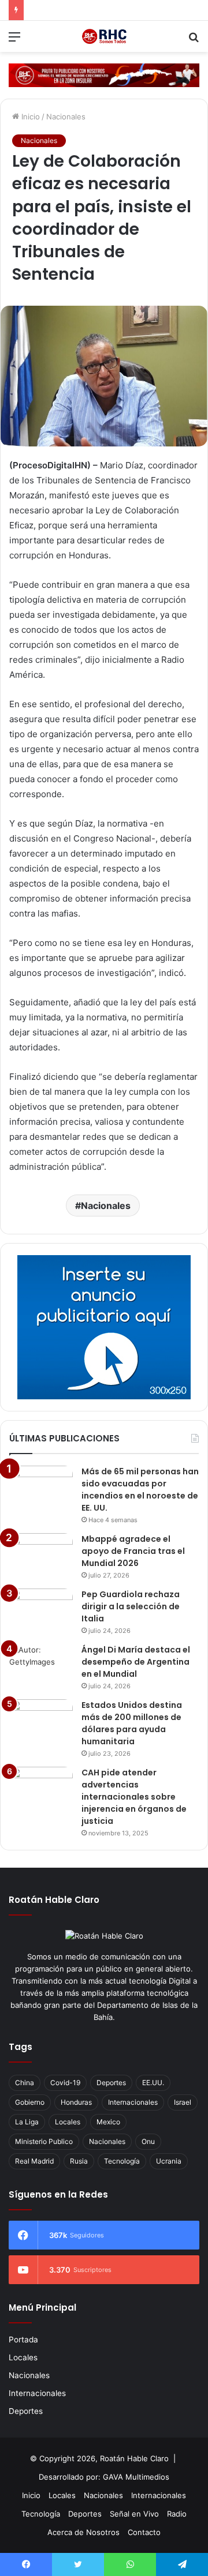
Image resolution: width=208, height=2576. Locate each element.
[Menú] (14, 41)
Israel (183, 2102)
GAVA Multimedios (136, 2477)
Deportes (111, 2083)
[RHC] (104, 36)
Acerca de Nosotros (83, 2532)
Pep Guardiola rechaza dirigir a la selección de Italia (131, 1606)
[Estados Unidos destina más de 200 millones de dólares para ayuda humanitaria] (41, 1721)
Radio (177, 2514)
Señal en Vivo (134, 2514)
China (25, 2083)
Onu (148, 2141)
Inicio (29, 117)
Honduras (76, 2102)
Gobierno (30, 2102)
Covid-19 (65, 2083)
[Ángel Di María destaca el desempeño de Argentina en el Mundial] (41, 1666)
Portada (23, 2340)
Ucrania (169, 2161)
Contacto (144, 2532)
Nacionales (66, 117)
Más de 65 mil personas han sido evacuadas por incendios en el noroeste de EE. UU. (140, 1490)
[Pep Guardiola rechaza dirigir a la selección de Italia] (41, 1610)
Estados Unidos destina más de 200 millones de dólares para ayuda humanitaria (132, 1723)
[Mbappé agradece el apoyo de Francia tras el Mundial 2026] (41, 1555)
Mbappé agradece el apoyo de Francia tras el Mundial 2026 (133, 1551)
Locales (68, 2122)
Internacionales (133, 2102)
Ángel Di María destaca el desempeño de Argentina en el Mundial (136, 1662)
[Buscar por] (194, 41)
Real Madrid (34, 2161)
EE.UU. (153, 2083)
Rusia (79, 2161)
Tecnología (122, 2161)
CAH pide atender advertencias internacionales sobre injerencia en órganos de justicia (134, 1797)
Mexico (108, 2122)
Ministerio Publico (44, 2141)
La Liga (27, 2122)
